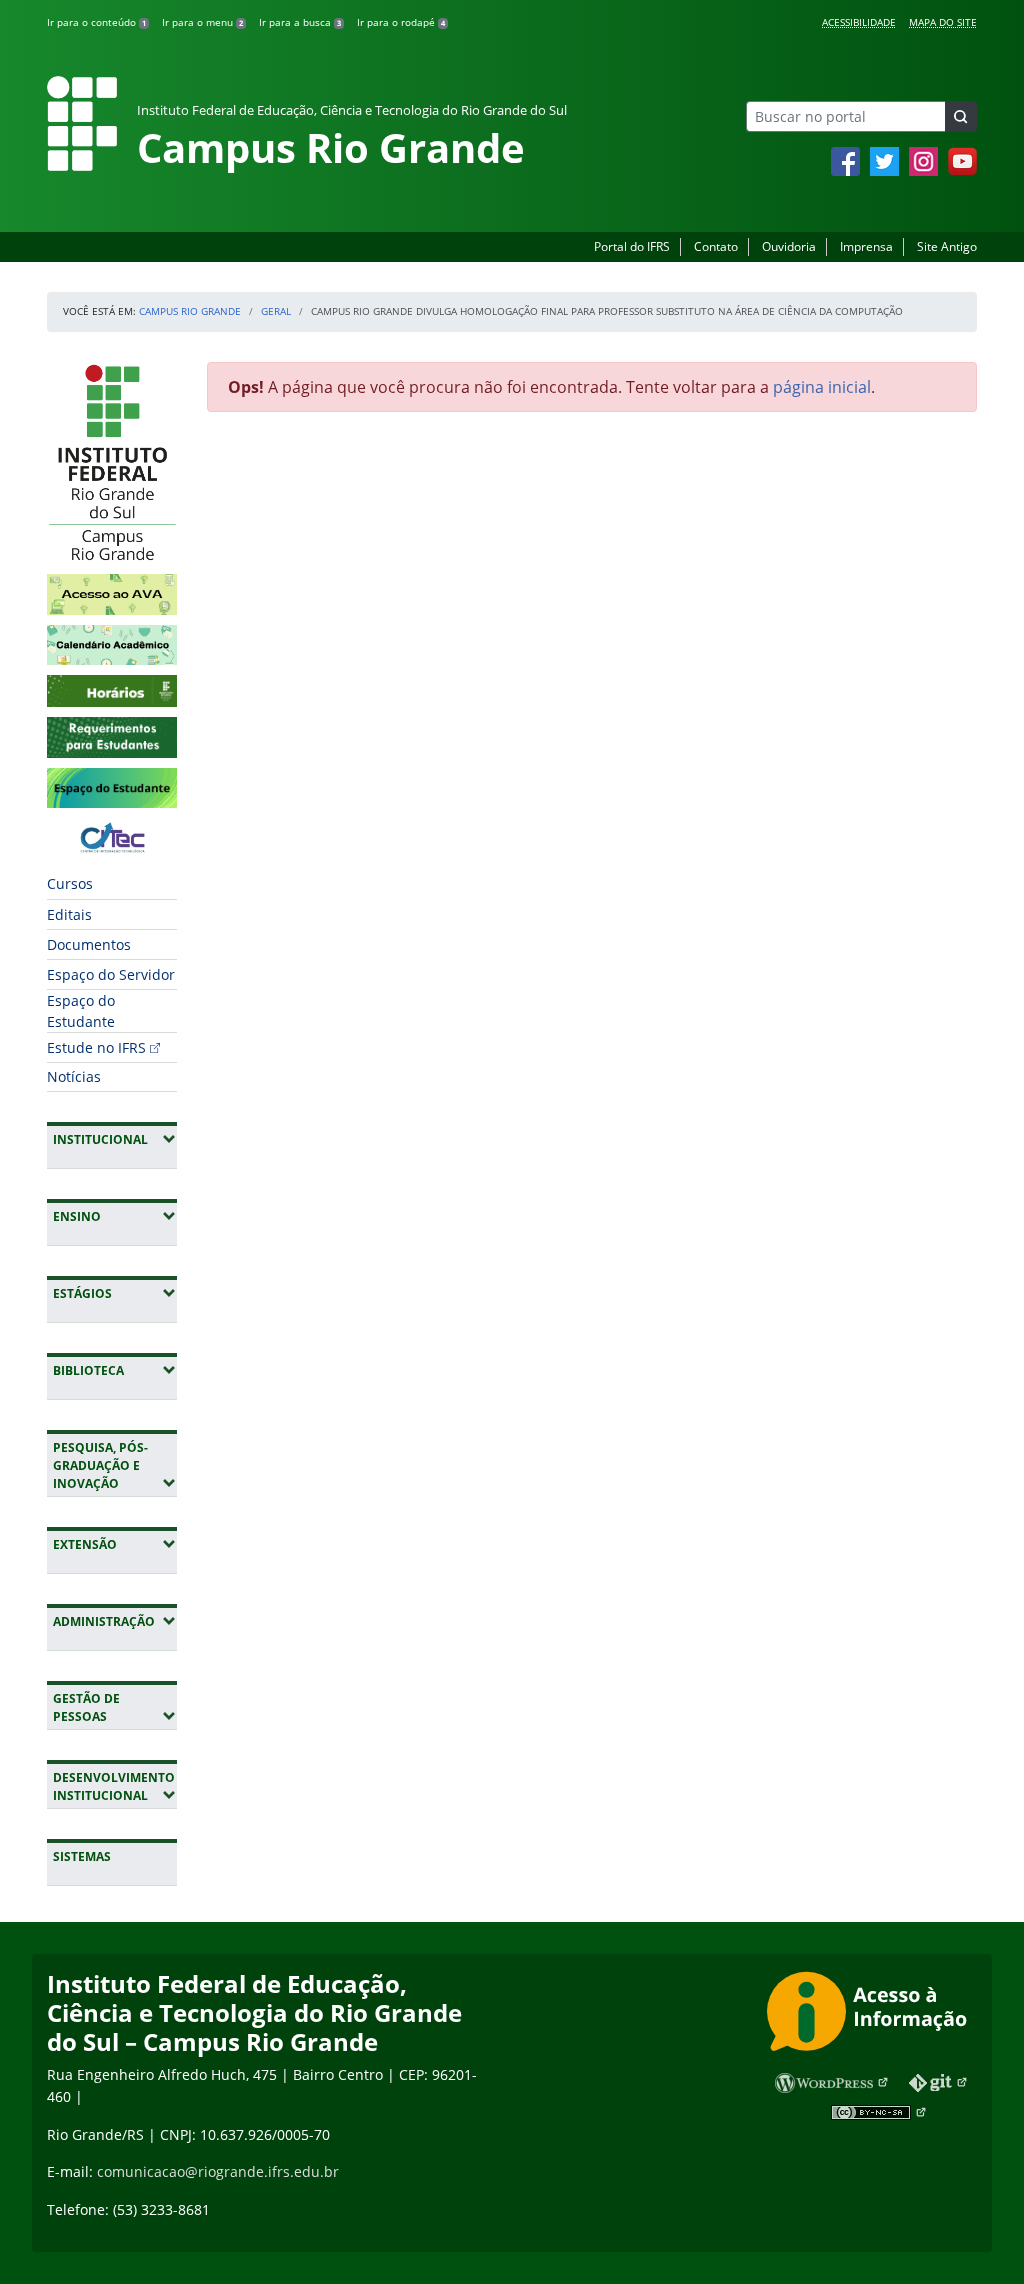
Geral (276, 311)
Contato (716, 246)
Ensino (115, 1216)
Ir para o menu (202, 22)
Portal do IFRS (632, 246)
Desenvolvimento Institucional (115, 1786)
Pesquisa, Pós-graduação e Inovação (115, 1465)
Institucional (115, 1139)
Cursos (70, 883)
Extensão (115, 1544)
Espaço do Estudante (81, 1011)
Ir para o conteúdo (96, 22)
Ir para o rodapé (401, 22)
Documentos (89, 944)
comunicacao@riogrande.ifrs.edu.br (218, 2171)
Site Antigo (947, 246)
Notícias (74, 1076)
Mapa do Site (943, 22)
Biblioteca (115, 1370)
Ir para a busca (300, 22)
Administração (115, 1621)
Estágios (115, 1293)
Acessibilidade (859, 22)
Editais (69, 914)
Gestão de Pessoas (115, 1707)
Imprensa (866, 246)
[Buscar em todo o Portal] (961, 116)
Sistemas (82, 1856)
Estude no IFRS (96, 1047)
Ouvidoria (789, 246)
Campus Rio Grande (190, 311)
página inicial (822, 387)
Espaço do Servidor (111, 974)
